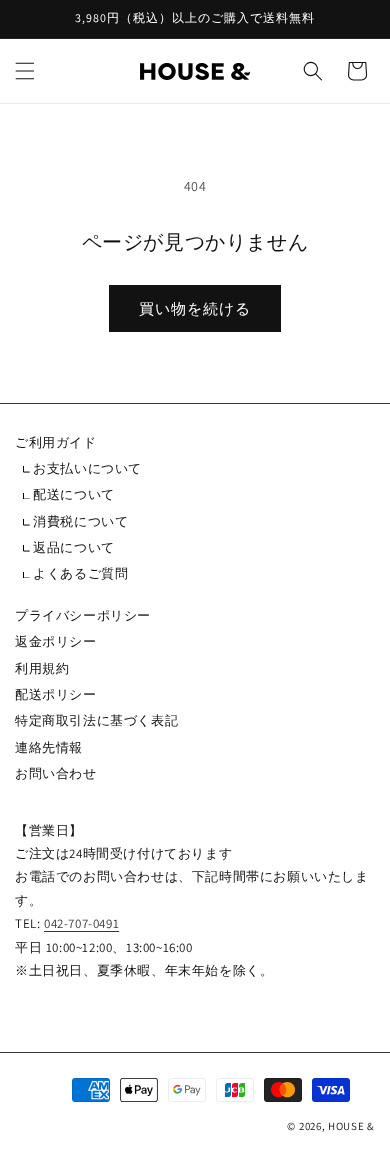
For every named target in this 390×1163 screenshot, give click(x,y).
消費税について (79, 521)
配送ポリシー (56, 694)
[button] (25, 71)
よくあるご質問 (79, 573)
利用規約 (42, 668)
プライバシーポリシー (83, 615)
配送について (72, 494)
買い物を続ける (195, 308)
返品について (72, 547)
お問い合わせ (56, 773)
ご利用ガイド (56, 442)
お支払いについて (86, 468)
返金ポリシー (56, 641)
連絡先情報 (49, 747)
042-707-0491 (81, 923)
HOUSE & (351, 1126)
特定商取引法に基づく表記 (96, 720)
